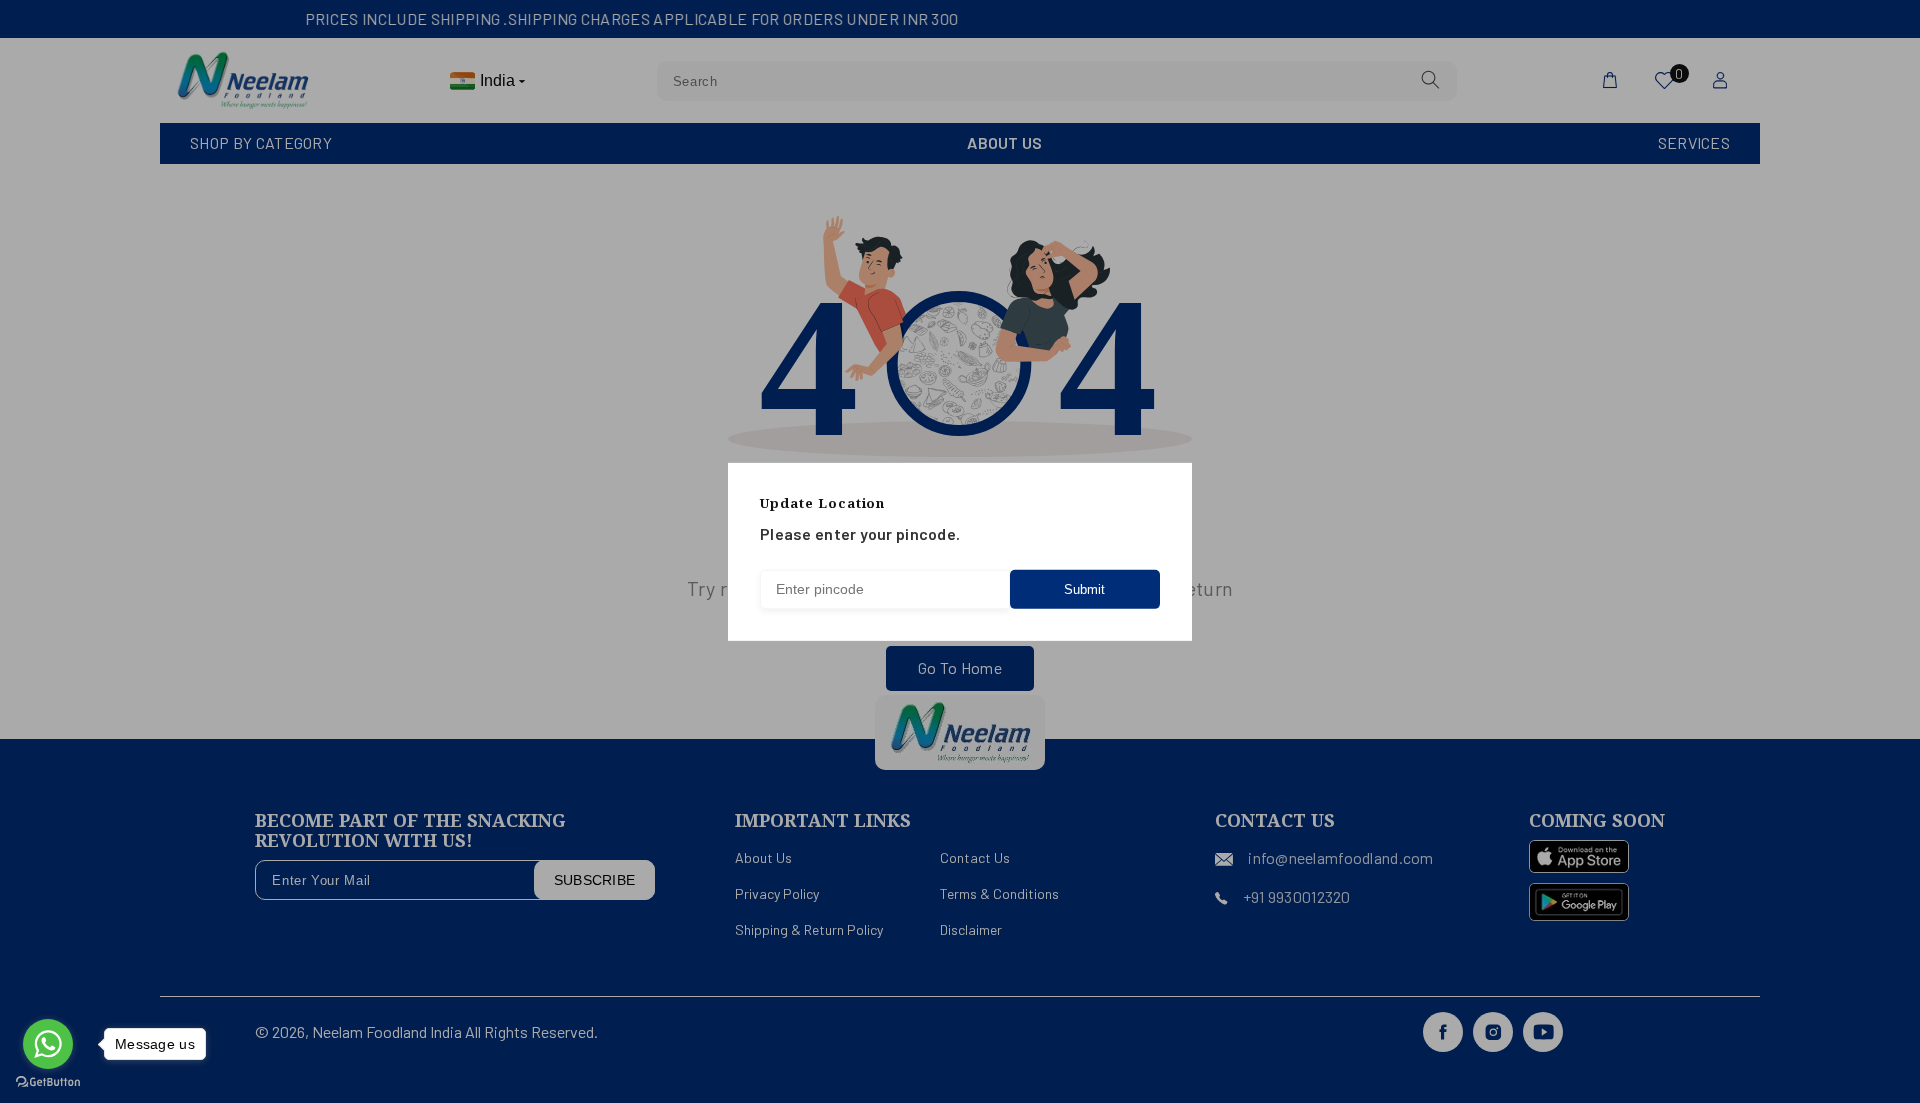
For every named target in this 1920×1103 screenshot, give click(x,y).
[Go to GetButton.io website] (48, 1082)
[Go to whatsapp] (48, 1044)
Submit (1084, 589)
